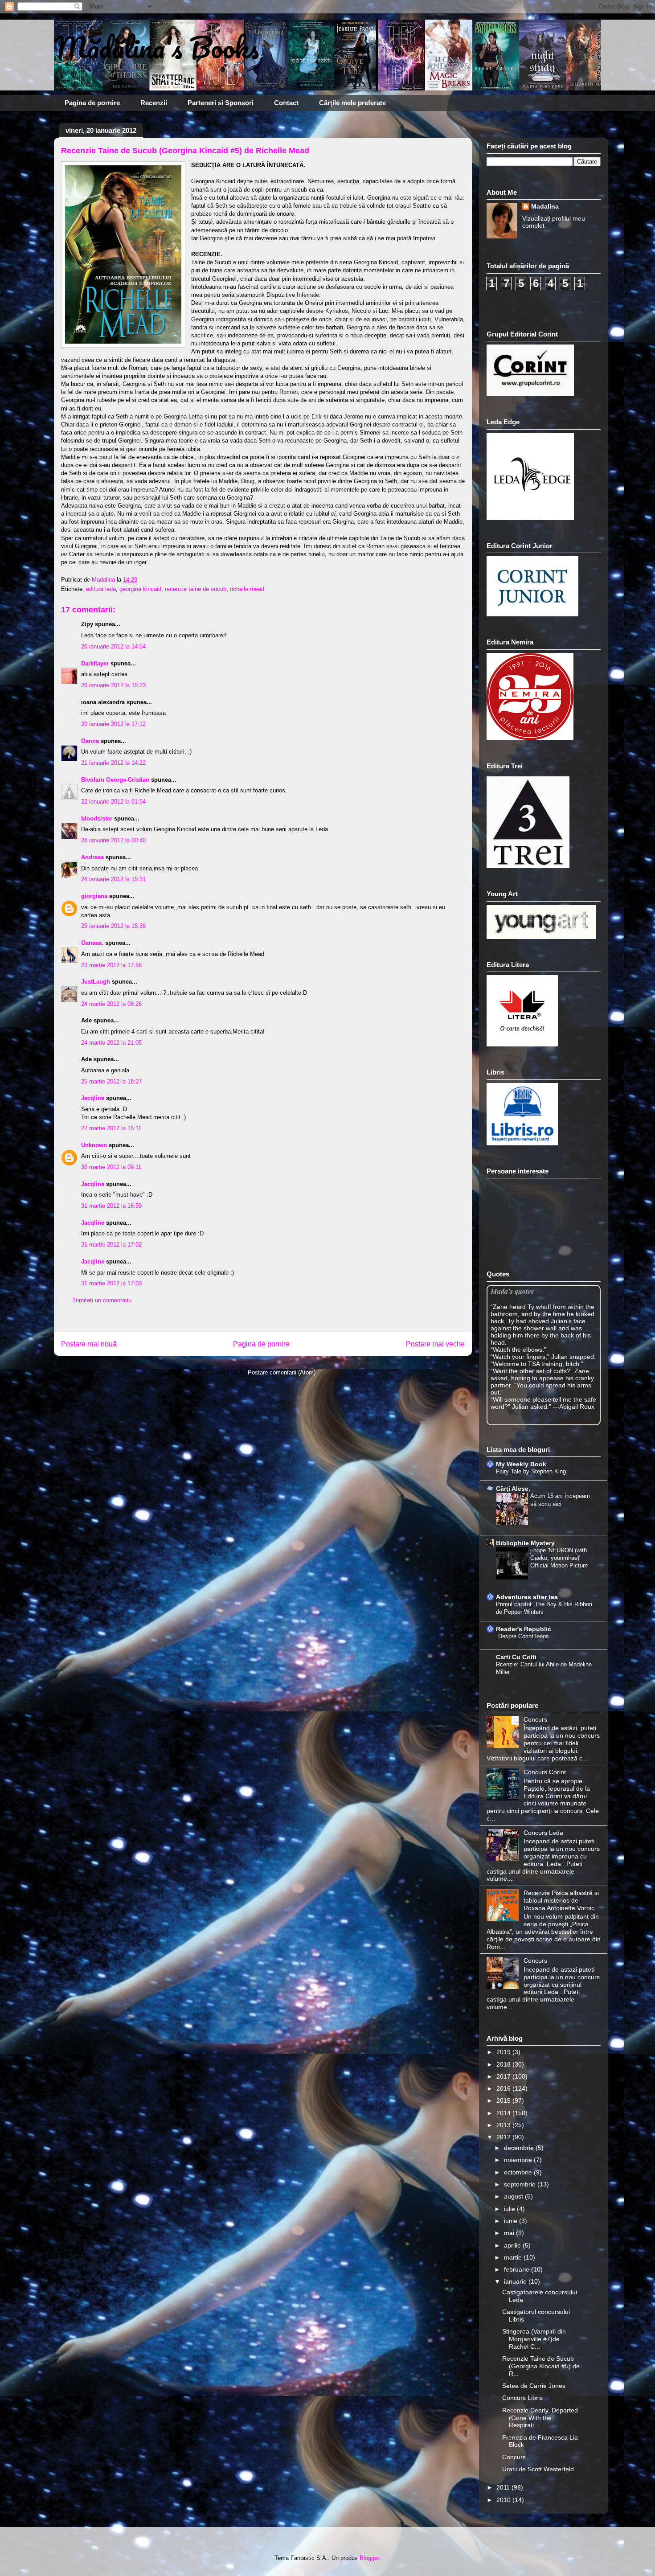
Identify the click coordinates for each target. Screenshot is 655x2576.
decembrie (520, 2148)
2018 (504, 2064)
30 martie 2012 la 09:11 (111, 1167)
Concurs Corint (545, 1772)
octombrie (519, 2172)
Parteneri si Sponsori (221, 103)
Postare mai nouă (89, 1344)
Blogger (369, 2558)
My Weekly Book (521, 1464)
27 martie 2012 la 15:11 (111, 1128)
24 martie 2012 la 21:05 (111, 1043)
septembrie (521, 2184)
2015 (504, 2100)
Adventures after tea (527, 1597)
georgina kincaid (140, 589)
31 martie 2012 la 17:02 (111, 1245)
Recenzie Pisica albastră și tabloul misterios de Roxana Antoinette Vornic (561, 1900)
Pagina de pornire (92, 103)
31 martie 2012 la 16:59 (111, 1206)
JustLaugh (96, 982)
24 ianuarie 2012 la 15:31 (113, 879)
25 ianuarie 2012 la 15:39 (113, 926)
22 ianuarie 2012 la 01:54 (113, 802)
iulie (510, 2209)
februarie (518, 2269)
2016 (504, 2088)
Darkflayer (95, 663)
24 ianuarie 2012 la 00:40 (113, 840)
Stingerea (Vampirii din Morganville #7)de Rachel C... (534, 2339)
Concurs (535, 1719)
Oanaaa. (92, 943)
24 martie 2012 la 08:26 (111, 1004)
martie (514, 2257)
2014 (504, 2113)
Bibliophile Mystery (525, 1543)
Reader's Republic (524, 1629)
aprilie (513, 2245)
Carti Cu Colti (516, 1657)
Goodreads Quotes (577, 1421)
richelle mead (247, 589)
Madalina (545, 206)
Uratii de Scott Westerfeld (538, 2469)
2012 (504, 2137)
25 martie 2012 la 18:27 (111, 1081)
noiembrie (519, 2160)
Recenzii (154, 103)
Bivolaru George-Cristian (115, 780)
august (514, 2196)
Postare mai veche (435, 1344)
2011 (504, 2487)
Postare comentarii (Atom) (282, 1372)
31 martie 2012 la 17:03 (111, 1283)
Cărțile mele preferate (352, 103)
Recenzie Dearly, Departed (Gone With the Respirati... (540, 2418)
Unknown (94, 1145)
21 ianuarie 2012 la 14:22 (113, 763)
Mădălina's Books (156, 47)
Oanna (90, 741)
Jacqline (93, 1098)
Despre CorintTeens (524, 1636)
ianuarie (516, 2281)
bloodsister (97, 818)
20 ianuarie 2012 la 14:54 (113, 646)
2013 (504, 2125)
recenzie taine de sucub (196, 589)
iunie (512, 2221)
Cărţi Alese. (513, 1489)
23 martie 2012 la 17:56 (111, 965)
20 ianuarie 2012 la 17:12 (113, 724)
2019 (504, 2052)
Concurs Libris (522, 2398)
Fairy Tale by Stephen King (531, 1471)
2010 (504, 2500)
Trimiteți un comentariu (102, 1300)
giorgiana (94, 896)
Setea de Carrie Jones (534, 2386)
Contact (286, 103)
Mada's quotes (512, 1291)
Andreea (92, 857)
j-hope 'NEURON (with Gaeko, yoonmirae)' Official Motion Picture (559, 1558)
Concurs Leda (543, 1833)
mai (510, 2233)
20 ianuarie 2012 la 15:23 (113, 685)
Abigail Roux (577, 1407)
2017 (504, 2076)
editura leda (101, 589)
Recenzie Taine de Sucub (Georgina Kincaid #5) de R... (541, 2366)
